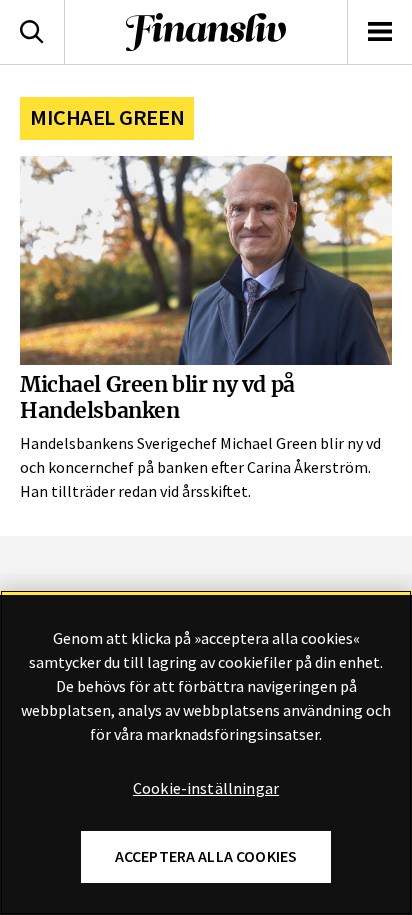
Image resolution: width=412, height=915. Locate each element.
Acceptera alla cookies (206, 856)
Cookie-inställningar (206, 789)
